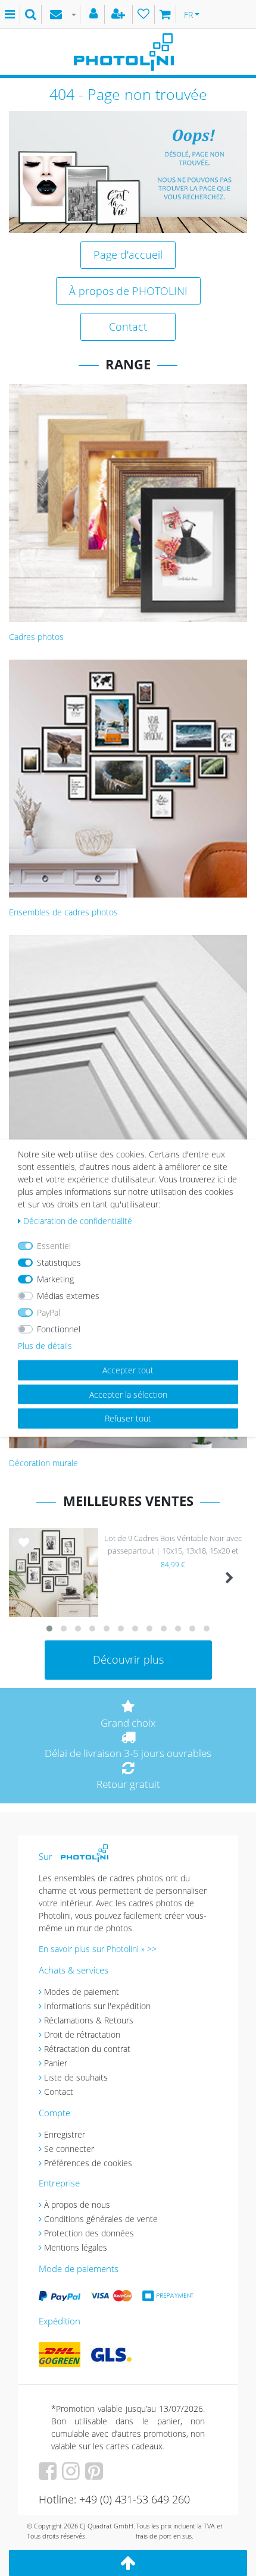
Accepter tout (128, 1370)
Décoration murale (43, 1463)
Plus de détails (45, 1346)
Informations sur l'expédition (97, 2006)
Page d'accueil (128, 255)
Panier (56, 2063)
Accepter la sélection (128, 1394)
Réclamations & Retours (89, 2020)
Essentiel (54, 1246)
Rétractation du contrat (87, 2049)
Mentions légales (76, 2247)
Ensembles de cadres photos (63, 912)
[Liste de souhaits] (144, 14)
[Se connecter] (95, 14)
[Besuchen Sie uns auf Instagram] (72, 2475)
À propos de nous (77, 2205)
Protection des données (89, 2233)
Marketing (55, 1279)
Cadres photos (36, 637)
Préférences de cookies (88, 2163)
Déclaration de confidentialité (78, 1221)
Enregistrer (65, 2134)
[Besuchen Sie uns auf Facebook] (49, 2475)
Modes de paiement (82, 1992)
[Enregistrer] (120, 14)
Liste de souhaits (24, 1552)
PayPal (49, 1312)
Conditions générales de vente (101, 2219)
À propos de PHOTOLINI (128, 291)
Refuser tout (128, 1418)
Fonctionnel (59, 1329)
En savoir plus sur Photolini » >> (98, 1949)
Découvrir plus (128, 1659)
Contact (128, 327)
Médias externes (68, 1296)
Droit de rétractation (82, 2034)
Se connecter (69, 2149)
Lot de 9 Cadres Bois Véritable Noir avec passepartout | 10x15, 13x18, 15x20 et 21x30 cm (173, 1546)
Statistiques (59, 1262)
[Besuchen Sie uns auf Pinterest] (96, 2475)
